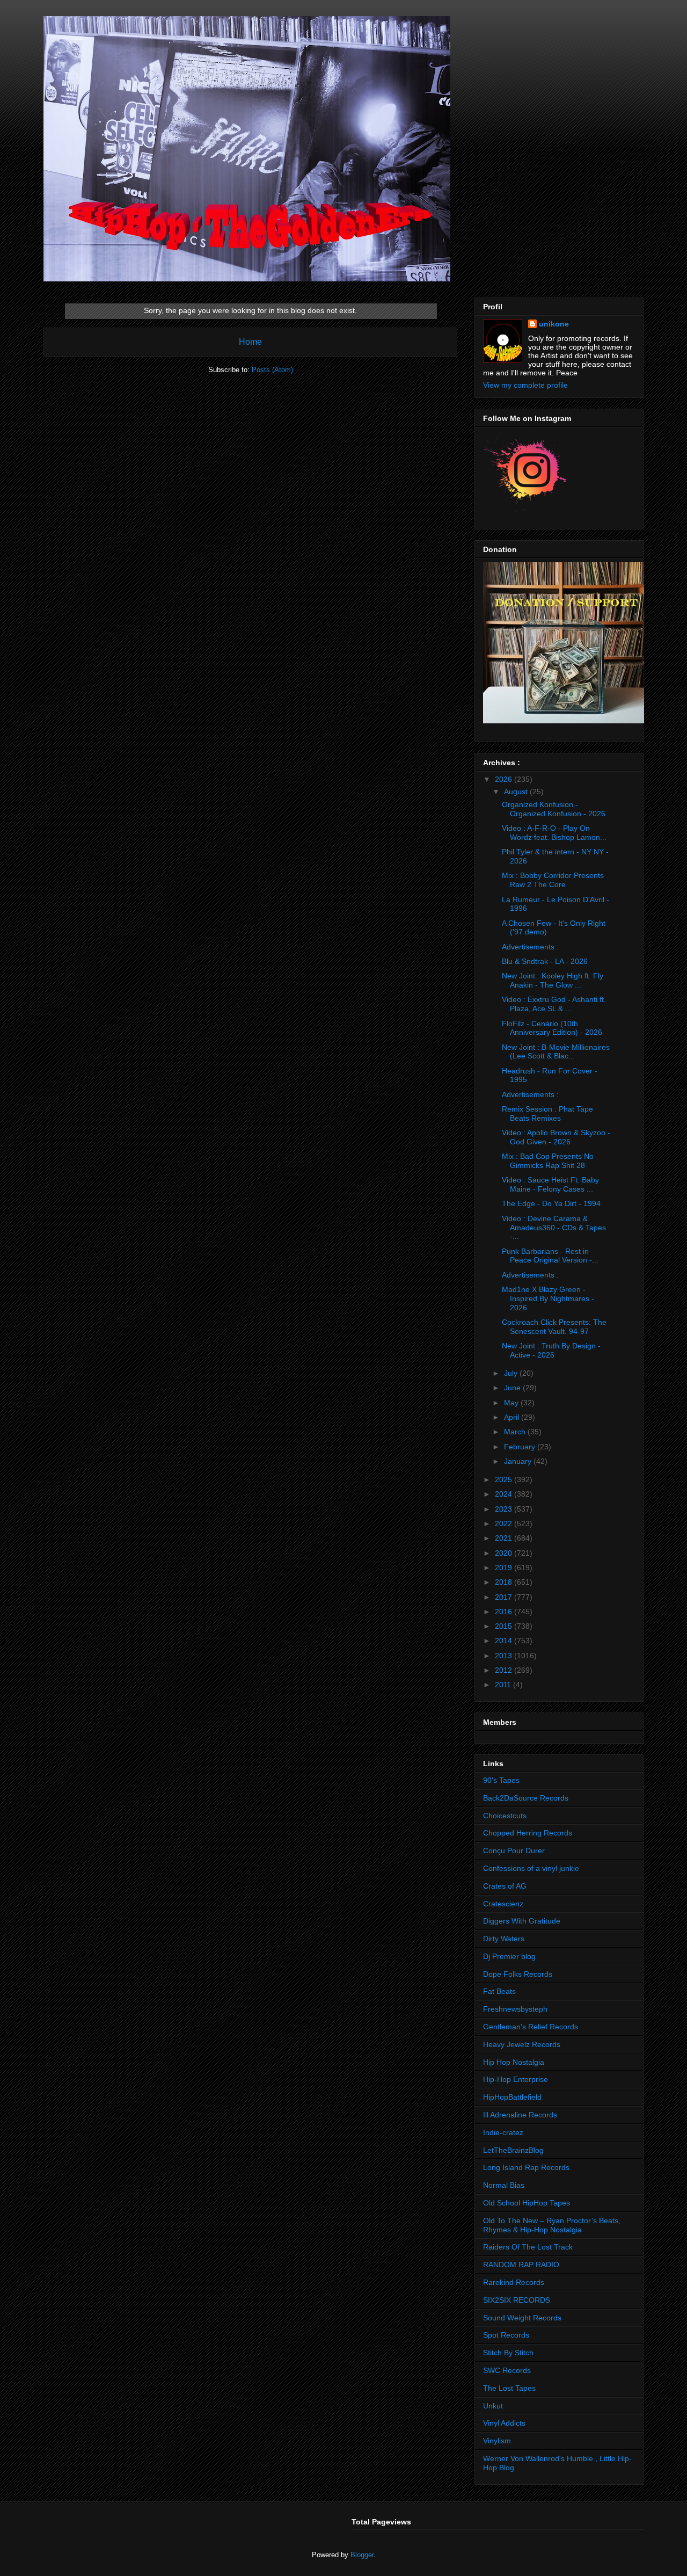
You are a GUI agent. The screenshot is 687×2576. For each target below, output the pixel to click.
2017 (505, 1597)
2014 (505, 1641)
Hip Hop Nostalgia (514, 2062)
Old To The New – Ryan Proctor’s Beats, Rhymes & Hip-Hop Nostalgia (552, 2225)
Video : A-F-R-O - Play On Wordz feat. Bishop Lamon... (554, 833)
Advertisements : (530, 947)
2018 (505, 1582)
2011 (504, 1685)
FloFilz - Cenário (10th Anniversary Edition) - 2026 (552, 1028)
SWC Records (507, 2370)
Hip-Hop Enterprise (516, 2079)
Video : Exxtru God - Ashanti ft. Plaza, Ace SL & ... (554, 1004)
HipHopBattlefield (512, 2097)
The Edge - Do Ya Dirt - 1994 (551, 1203)
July (512, 1373)
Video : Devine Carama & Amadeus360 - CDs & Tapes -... (554, 1228)
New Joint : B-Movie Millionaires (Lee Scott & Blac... (556, 1052)
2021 (505, 1538)
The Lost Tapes (509, 2388)
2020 (505, 1553)
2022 (505, 1523)
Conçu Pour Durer (514, 1851)
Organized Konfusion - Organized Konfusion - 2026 (554, 809)
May (512, 1403)
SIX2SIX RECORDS (517, 2300)
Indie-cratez (503, 2132)
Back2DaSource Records (526, 1798)
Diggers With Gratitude (522, 1921)
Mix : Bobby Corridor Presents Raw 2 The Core (553, 880)
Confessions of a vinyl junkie (531, 1868)
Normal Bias (504, 2185)
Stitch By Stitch (508, 2353)
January (519, 1461)
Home (250, 342)
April (513, 1417)
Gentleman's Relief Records (531, 2027)
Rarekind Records (514, 2282)
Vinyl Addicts (504, 2423)
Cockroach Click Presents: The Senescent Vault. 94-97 (554, 1327)
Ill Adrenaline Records (520, 2115)
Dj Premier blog (509, 1956)
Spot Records (506, 2335)
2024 (505, 1494)
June (513, 1388)
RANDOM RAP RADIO (521, 2265)
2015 (505, 1626)
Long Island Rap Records (526, 2167)
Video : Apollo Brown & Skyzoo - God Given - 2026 (556, 1137)
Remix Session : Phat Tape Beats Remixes (547, 1113)
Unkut (493, 2406)
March (516, 1432)
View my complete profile (525, 385)
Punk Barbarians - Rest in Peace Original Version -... (550, 1256)
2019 (505, 1568)
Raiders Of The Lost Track (528, 2247)
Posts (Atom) (272, 370)
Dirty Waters (504, 1939)
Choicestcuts (505, 1816)
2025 (505, 1479)
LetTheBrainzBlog (513, 2150)
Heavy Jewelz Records (522, 2044)
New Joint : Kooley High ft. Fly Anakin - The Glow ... (553, 980)
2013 (505, 1656)
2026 (505, 779)
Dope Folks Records (518, 1974)
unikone (554, 324)
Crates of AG (505, 1886)
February (521, 1447)
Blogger (362, 2555)
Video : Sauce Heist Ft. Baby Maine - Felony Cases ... (550, 1184)
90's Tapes (501, 1780)
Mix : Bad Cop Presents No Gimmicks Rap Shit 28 (548, 1161)
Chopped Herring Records (528, 1833)
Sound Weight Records (522, 2318)
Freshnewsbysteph (515, 2009)
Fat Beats (499, 1991)
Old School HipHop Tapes (527, 2203)
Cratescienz (503, 1904)
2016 (505, 1612)
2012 (505, 1670)
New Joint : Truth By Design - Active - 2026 (551, 1350)
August (517, 792)
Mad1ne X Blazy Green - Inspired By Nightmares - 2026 (548, 1298)
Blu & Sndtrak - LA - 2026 (545, 961)
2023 (505, 1509)
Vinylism (497, 2441)
